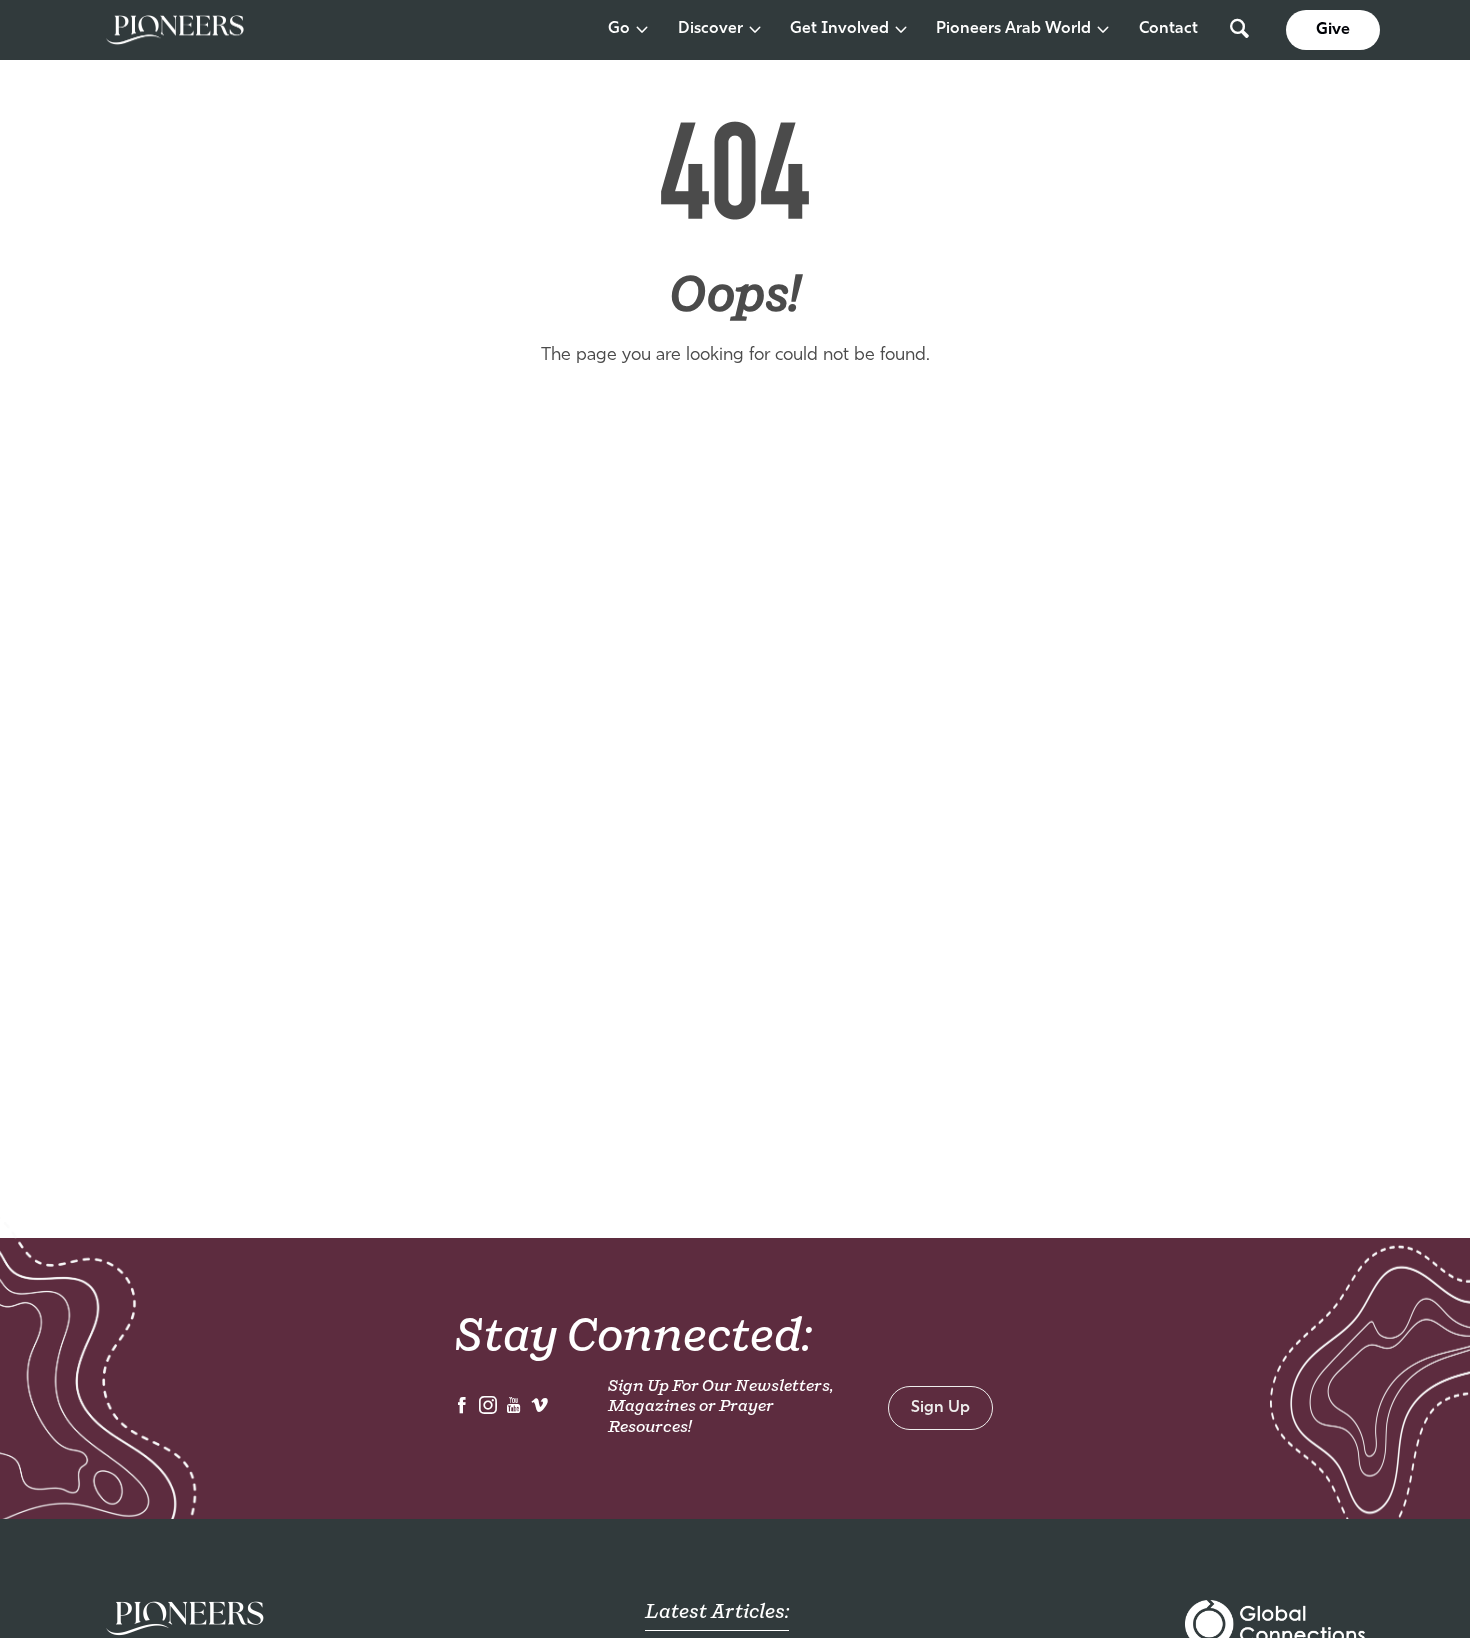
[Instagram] (488, 1410)
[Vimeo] (540, 1410)
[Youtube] (514, 1410)
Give (1333, 30)
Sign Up (940, 1408)
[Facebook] (462, 1410)
